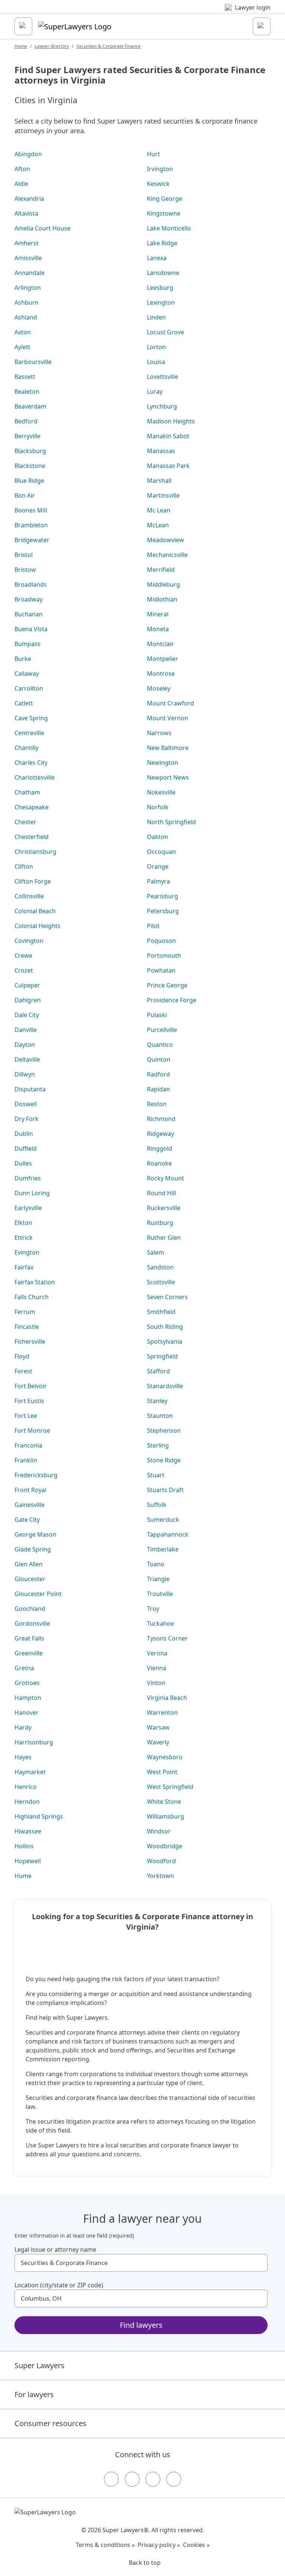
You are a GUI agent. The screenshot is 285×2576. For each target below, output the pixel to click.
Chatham (27, 792)
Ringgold (160, 1148)
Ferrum (25, 1312)
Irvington (160, 169)
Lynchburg (162, 406)
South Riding (165, 1327)
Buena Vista (31, 629)
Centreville (29, 733)
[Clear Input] (259, 2263)
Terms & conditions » (105, 2545)
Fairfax (24, 1267)
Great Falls (29, 1638)
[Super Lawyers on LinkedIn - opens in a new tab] (174, 2479)
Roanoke (159, 1163)
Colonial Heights (37, 926)
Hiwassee (28, 1831)
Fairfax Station (35, 1282)
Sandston (160, 1267)
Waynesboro (165, 1757)
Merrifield (161, 570)
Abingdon (28, 154)
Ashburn (27, 302)
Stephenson (164, 1430)
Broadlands (31, 584)
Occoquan (161, 852)
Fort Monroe (32, 1430)
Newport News (168, 777)
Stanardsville (165, 1386)
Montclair (160, 644)
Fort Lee (26, 1416)
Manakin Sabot (168, 436)
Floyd (22, 1356)
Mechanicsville (167, 555)
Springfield (162, 1356)
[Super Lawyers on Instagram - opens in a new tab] (132, 2479)
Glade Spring (33, 1549)
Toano (156, 1564)
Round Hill (161, 1193)
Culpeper (27, 985)
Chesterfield (32, 837)
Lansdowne (163, 273)
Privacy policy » (159, 2545)
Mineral (158, 614)
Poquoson (161, 941)
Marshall (159, 481)
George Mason (35, 1534)
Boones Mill (31, 510)
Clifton (24, 866)
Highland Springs (39, 1816)
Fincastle (27, 1327)
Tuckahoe (160, 1623)
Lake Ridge (162, 243)
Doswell (26, 1104)
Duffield (26, 1148)
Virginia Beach (167, 1698)
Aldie (21, 184)
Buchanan (29, 614)
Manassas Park (168, 466)
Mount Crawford (171, 703)
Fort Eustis (29, 1401)
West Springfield (170, 1787)
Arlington (28, 288)
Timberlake (163, 1549)
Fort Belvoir (31, 1386)
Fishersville (30, 1341)
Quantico (160, 1045)
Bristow (25, 570)
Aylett (22, 347)
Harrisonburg (34, 1742)
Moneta (158, 629)
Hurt (153, 154)
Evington (27, 1252)
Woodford (161, 1861)
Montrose (161, 674)
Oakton (158, 837)
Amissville (28, 258)
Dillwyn (25, 1074)
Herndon (27, 1802)
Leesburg (160, 288)
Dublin (24, 1134)
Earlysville (28, 1208)
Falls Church (32, 1297)
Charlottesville (35, 777)
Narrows (159, 733)
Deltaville (27, 1059)
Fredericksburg (36, 1475)
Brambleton (31, 525)
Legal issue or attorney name (55, 2249)
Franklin (26, 1460)
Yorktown (160, 1876)
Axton (23, 332)
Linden (156, 317)
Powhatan (161, 970)
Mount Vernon (168, 718)
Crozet (24, 970)
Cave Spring (31, 718)
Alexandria (29, 199)
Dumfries (28, 1178)
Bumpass (27, 644)
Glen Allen (29, 1564)
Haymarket (30, 1772)
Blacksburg (30, 451)
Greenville (29, 1653)
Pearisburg (163, 896)
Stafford (158, 1371)
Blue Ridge (29, 481)
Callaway (27, 674)
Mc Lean (159, 510)
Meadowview (166, 540)
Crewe (23, 956)
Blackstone (30, 466)
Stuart (156, 1475)
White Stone (164, 1802)
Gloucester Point (38, 1594)
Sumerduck (163, 1520)
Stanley (157, 1401)
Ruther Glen (164, 1238)
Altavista (26, 213)
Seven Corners (167, 1297)
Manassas (161, 451)
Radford (158, 1074)
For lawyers (34, 2394)
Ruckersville (164, 1208)
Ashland (26, 317)
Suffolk (157, 1505)
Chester (25, 822)
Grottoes (27, 1683)
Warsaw (158, 1727)
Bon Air (25, 495)
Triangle (158, 1579)
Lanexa (157, 258)
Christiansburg (35, 852)
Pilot (153, 926)
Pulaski (157, 1015)
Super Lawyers (40, 2365)
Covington (29, 941)
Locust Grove (166, 332)
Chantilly (27, 748)
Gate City (27, 1520)
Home (21, 46)
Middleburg (163, 584)
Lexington (161, 302)
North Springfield (171, 822)
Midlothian (162, 599)
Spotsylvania (165, 1341)
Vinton (156, 1683)
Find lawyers (141, 2325)
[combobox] (141, 2263)
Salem (155, 1252)
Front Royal (30, 1490)
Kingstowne (164, 213)
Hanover (27, 1713)
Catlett (24, 703)
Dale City (27, 1015)
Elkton (23, 1223)
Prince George (167, 985)
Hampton (28, 1698)
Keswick (158, 184)
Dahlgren (28, 1000)
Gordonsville (32, 1623)
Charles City (31, 763)
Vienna (157, 1668)
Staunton (160, 1416)
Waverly (158, 1742)
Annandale (30, 273)
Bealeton (27, 391)
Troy (153, 1609)
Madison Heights (171, 421)
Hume (23, 1876)
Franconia (28, 1445)
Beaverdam (30, 406)
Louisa (156, 362)
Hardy (23, 1727)
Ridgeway (160, 1134)
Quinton (159, 1059)
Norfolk (158, 807)
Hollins (24, 1846)
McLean (158, 525)
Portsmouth (164, 956)
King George (165, 199)
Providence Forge (172, 1000)
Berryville (27, 436)
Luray (155, 391)
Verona (157, 1653)
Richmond (161, 1119)
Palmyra (158, 881)
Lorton (156, 347)
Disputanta (30, 1089)
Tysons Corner (167, 1638)
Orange (158, 866)
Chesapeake (32, 807)
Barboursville (33, 362)
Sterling (158, 1445)
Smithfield (161, 1312)
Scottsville (161, 1282)
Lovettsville (163, 377)
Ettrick (24, 1238)
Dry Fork (27, 1119)
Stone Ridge (164, 1460)
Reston (157, 1104)
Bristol (24, 555)
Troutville (160, 1594)
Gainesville (30, 1505)
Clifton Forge (33, 881)
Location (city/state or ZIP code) (59, 2285)
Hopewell (28, 1861)
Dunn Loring (32, 1193)
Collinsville (29, 896)
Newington (163, 763)
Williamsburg (166, 1816)
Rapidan (158, 1089)
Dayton (25, 1045)
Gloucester (30, 1579)
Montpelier (163, 659)
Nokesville (161, 792)
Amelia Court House (42, 228)
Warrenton (162, 1713)
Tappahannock (168, 1534)
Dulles (23, 1163)
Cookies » (196, 2545)
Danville (26, 1030)
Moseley (159, 688)
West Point (162, 1772)
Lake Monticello (169, 228)
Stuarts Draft (165, 1490)
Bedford (26, 421)
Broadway (29, 599)
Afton (22, 169)
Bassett (25, 377)
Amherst (27, 243)
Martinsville (163, 495)
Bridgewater (32, 540)
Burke (23, 659)
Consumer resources (50, 2423)
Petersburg (163, 911)
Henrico (26, 1787)
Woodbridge (165, 1846)
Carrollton (29, 688)
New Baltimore (168, 748)
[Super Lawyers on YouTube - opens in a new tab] (153, 2479)
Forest (23, 1371)
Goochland (30, 1609)
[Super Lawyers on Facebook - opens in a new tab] (111, 2479)
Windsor (159, 1831)
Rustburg (160, 1223)
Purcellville (162, 1030)
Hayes (23, 1757)
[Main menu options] (23, 26)
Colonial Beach (35, 911)
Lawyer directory (52, 46)
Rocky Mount (166, 1178)
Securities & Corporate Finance (109, 46)
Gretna (24, 1668)
